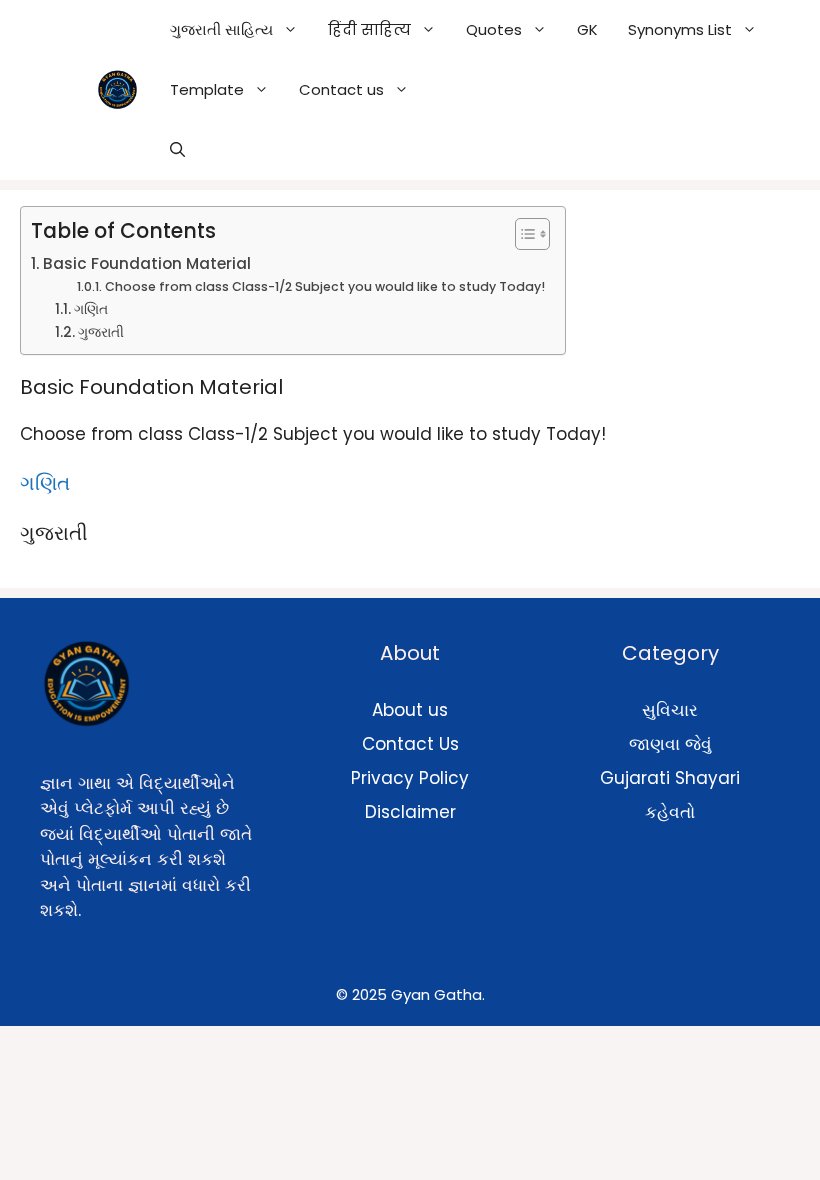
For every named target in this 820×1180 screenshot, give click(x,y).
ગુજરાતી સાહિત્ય (221, 29)
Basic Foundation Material (147, 263)
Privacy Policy (410, 778)
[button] (177, 150)
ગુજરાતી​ (101, 332)
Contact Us (410, 744)
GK (587, 29)
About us (410, 710)
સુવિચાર (670, 710)
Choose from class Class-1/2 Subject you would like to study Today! (324, 286)
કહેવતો (670, 812)
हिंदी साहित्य (369, 29)
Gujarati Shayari (670, 778)
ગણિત (91, 309)
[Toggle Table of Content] (522, 234)
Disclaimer (410, 812)
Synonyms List (680, 29)
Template (207, 89)
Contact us (341, 89)
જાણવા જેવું (670, 744)
